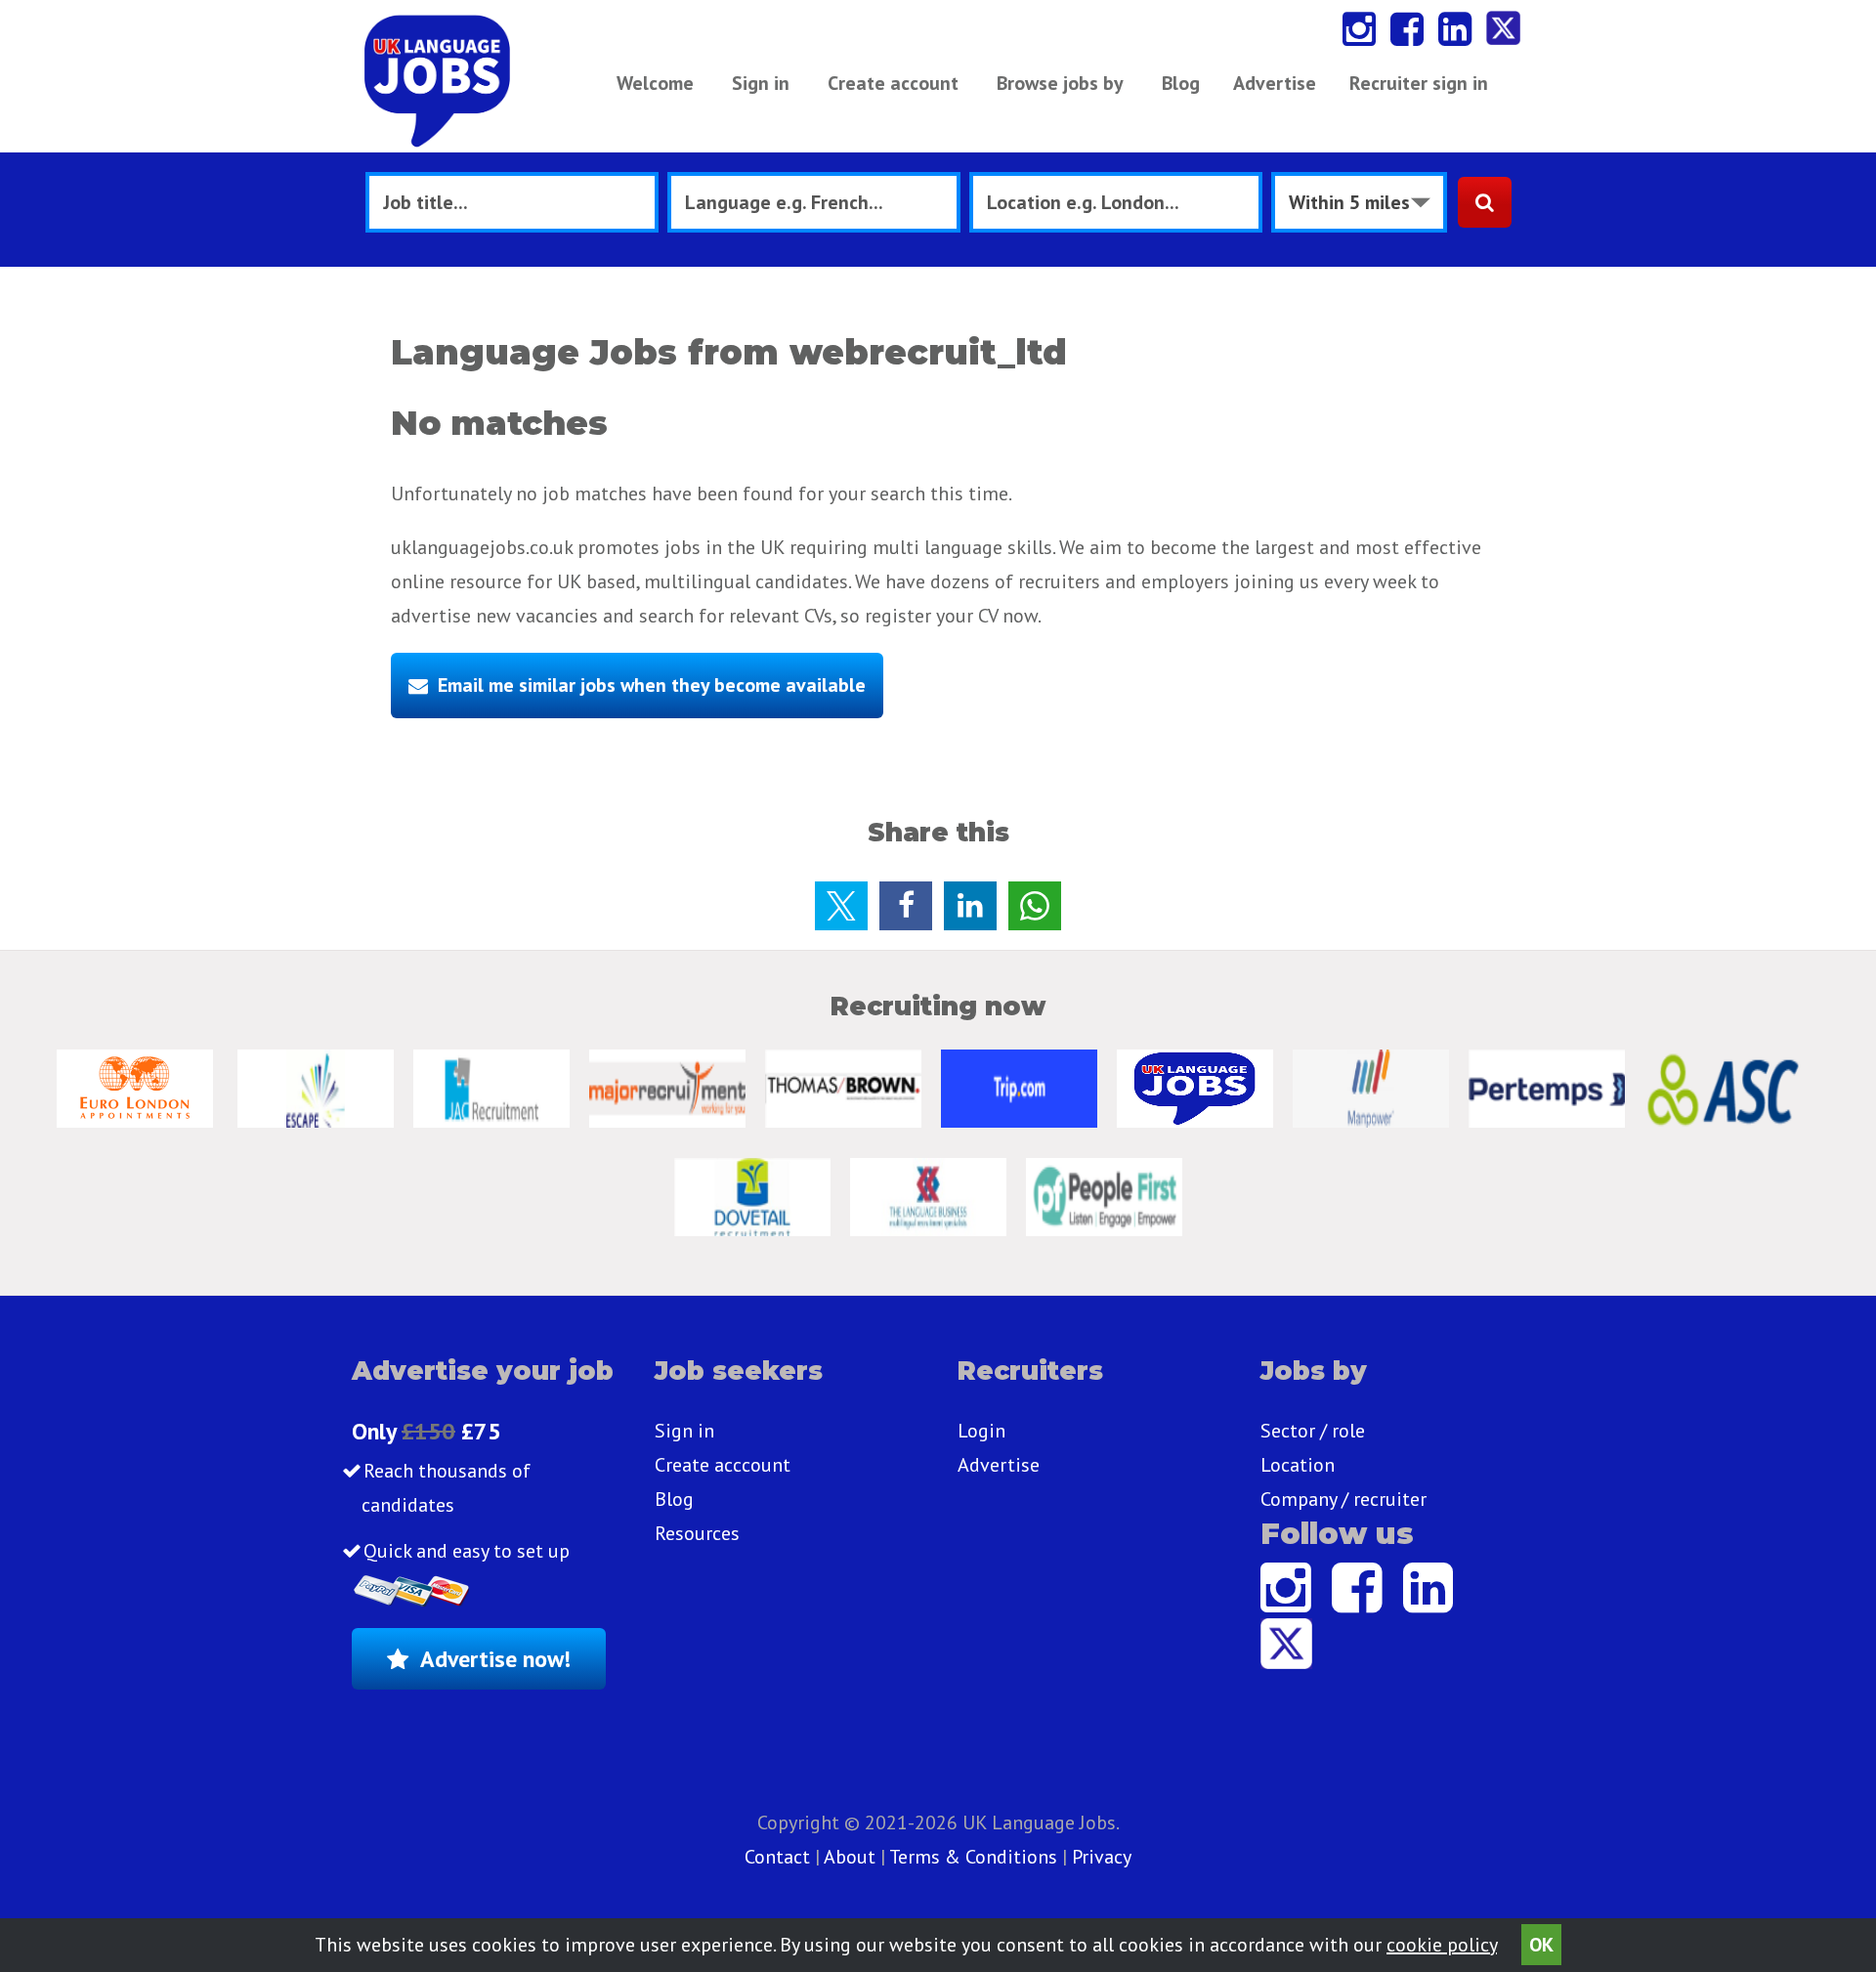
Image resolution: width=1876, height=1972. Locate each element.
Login (981, 1431)
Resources (697, 1533)
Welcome (655, 83)
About (850, 1857)
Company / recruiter (1343, 1499)
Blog (1181, 83)
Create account (893, 83)
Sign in (761, 83)
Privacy (1102, 1857)
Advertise (1275, 83)
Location (1298, 1465)
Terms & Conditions (973, 1857)
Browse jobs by (1060, 83)
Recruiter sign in (1419, 83)
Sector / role (1313, 1431)
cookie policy (1442, 1945)
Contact (780, 1857)
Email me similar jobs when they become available (652, 685)
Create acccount (723, 1465)
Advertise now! (495, 1659)
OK (1541, 1945)
